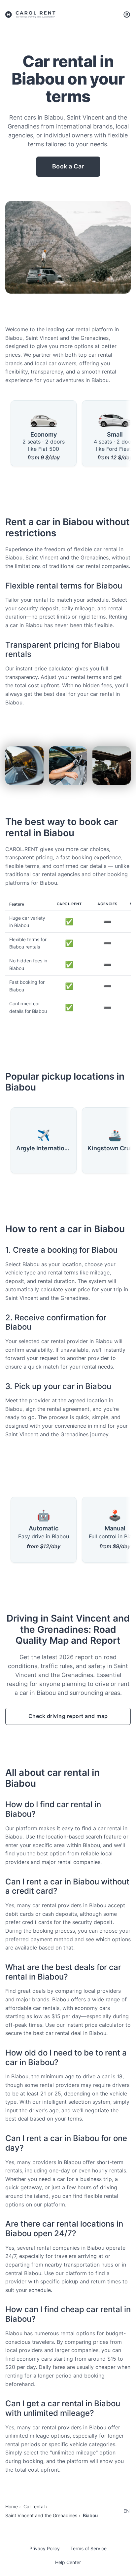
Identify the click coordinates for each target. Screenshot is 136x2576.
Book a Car (68, 166)
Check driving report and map (68, 1716)
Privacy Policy (45, 2548)
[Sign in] (127, 15)
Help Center (68, 2562)
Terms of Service (88, 2548)
